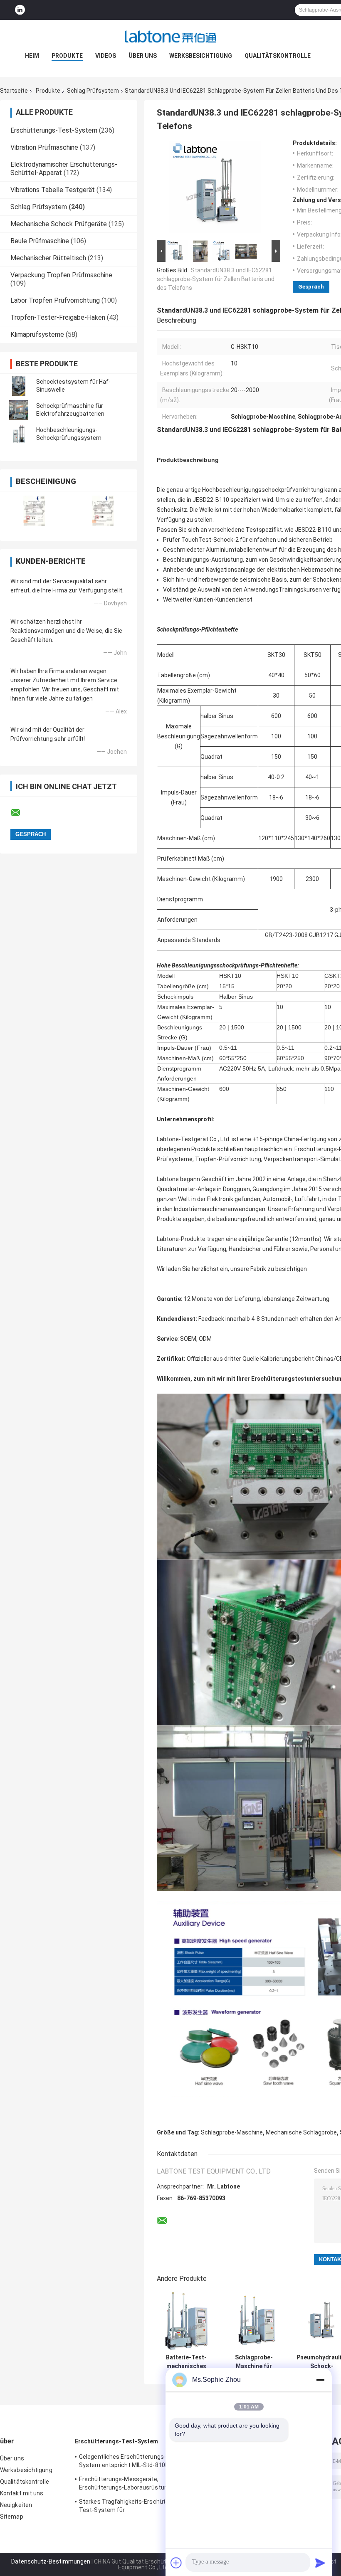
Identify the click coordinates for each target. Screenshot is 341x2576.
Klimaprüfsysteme (37, 334)
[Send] (320, 2563)
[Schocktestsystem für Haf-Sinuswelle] (19, 386)
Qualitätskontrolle (278, 56)
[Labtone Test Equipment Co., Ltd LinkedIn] (20, 10)
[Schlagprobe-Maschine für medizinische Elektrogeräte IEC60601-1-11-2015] (254, 2321)
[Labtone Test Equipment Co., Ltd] (170, 37)
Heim (32, 56)
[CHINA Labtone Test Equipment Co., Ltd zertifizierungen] (34, 511)
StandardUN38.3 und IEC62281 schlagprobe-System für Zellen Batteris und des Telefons (216, 279)
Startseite (14, 91)
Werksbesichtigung (201, 56)
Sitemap (12, 2517)
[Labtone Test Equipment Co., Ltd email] (21, 813)
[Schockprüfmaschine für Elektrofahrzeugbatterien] (19, 410)
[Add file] (176, 2563)
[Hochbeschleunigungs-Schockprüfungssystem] (19, 434)
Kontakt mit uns (22, 2493)
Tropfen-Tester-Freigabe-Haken (58, 317)
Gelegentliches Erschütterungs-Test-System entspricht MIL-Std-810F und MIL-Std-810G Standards (130, 2462)
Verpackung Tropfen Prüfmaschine (61, 275)
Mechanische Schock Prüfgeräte (59, 224)
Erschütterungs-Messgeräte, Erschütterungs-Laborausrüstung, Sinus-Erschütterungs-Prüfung (135, 2485)
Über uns (143, 56)
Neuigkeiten (16, 2505)
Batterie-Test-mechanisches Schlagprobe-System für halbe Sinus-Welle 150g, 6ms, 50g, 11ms (186, 2362)
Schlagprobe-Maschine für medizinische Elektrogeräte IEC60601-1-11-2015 (254, 2362)
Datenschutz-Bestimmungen (51, 2561)
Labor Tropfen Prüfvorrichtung (55, 300)
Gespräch (311, 287)
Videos (106, 56)
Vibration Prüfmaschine (44, 147)
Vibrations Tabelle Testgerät (53, 190)
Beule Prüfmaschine (40, 241)
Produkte (67, 56)
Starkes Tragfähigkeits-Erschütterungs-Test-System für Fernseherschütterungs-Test (134, 2507)
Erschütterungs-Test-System (54, 130)
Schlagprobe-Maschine (232, 2132)
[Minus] (320, 2380)
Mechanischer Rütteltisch (48, 258)
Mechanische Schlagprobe (301, 2132)
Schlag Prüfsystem (93, 91)
